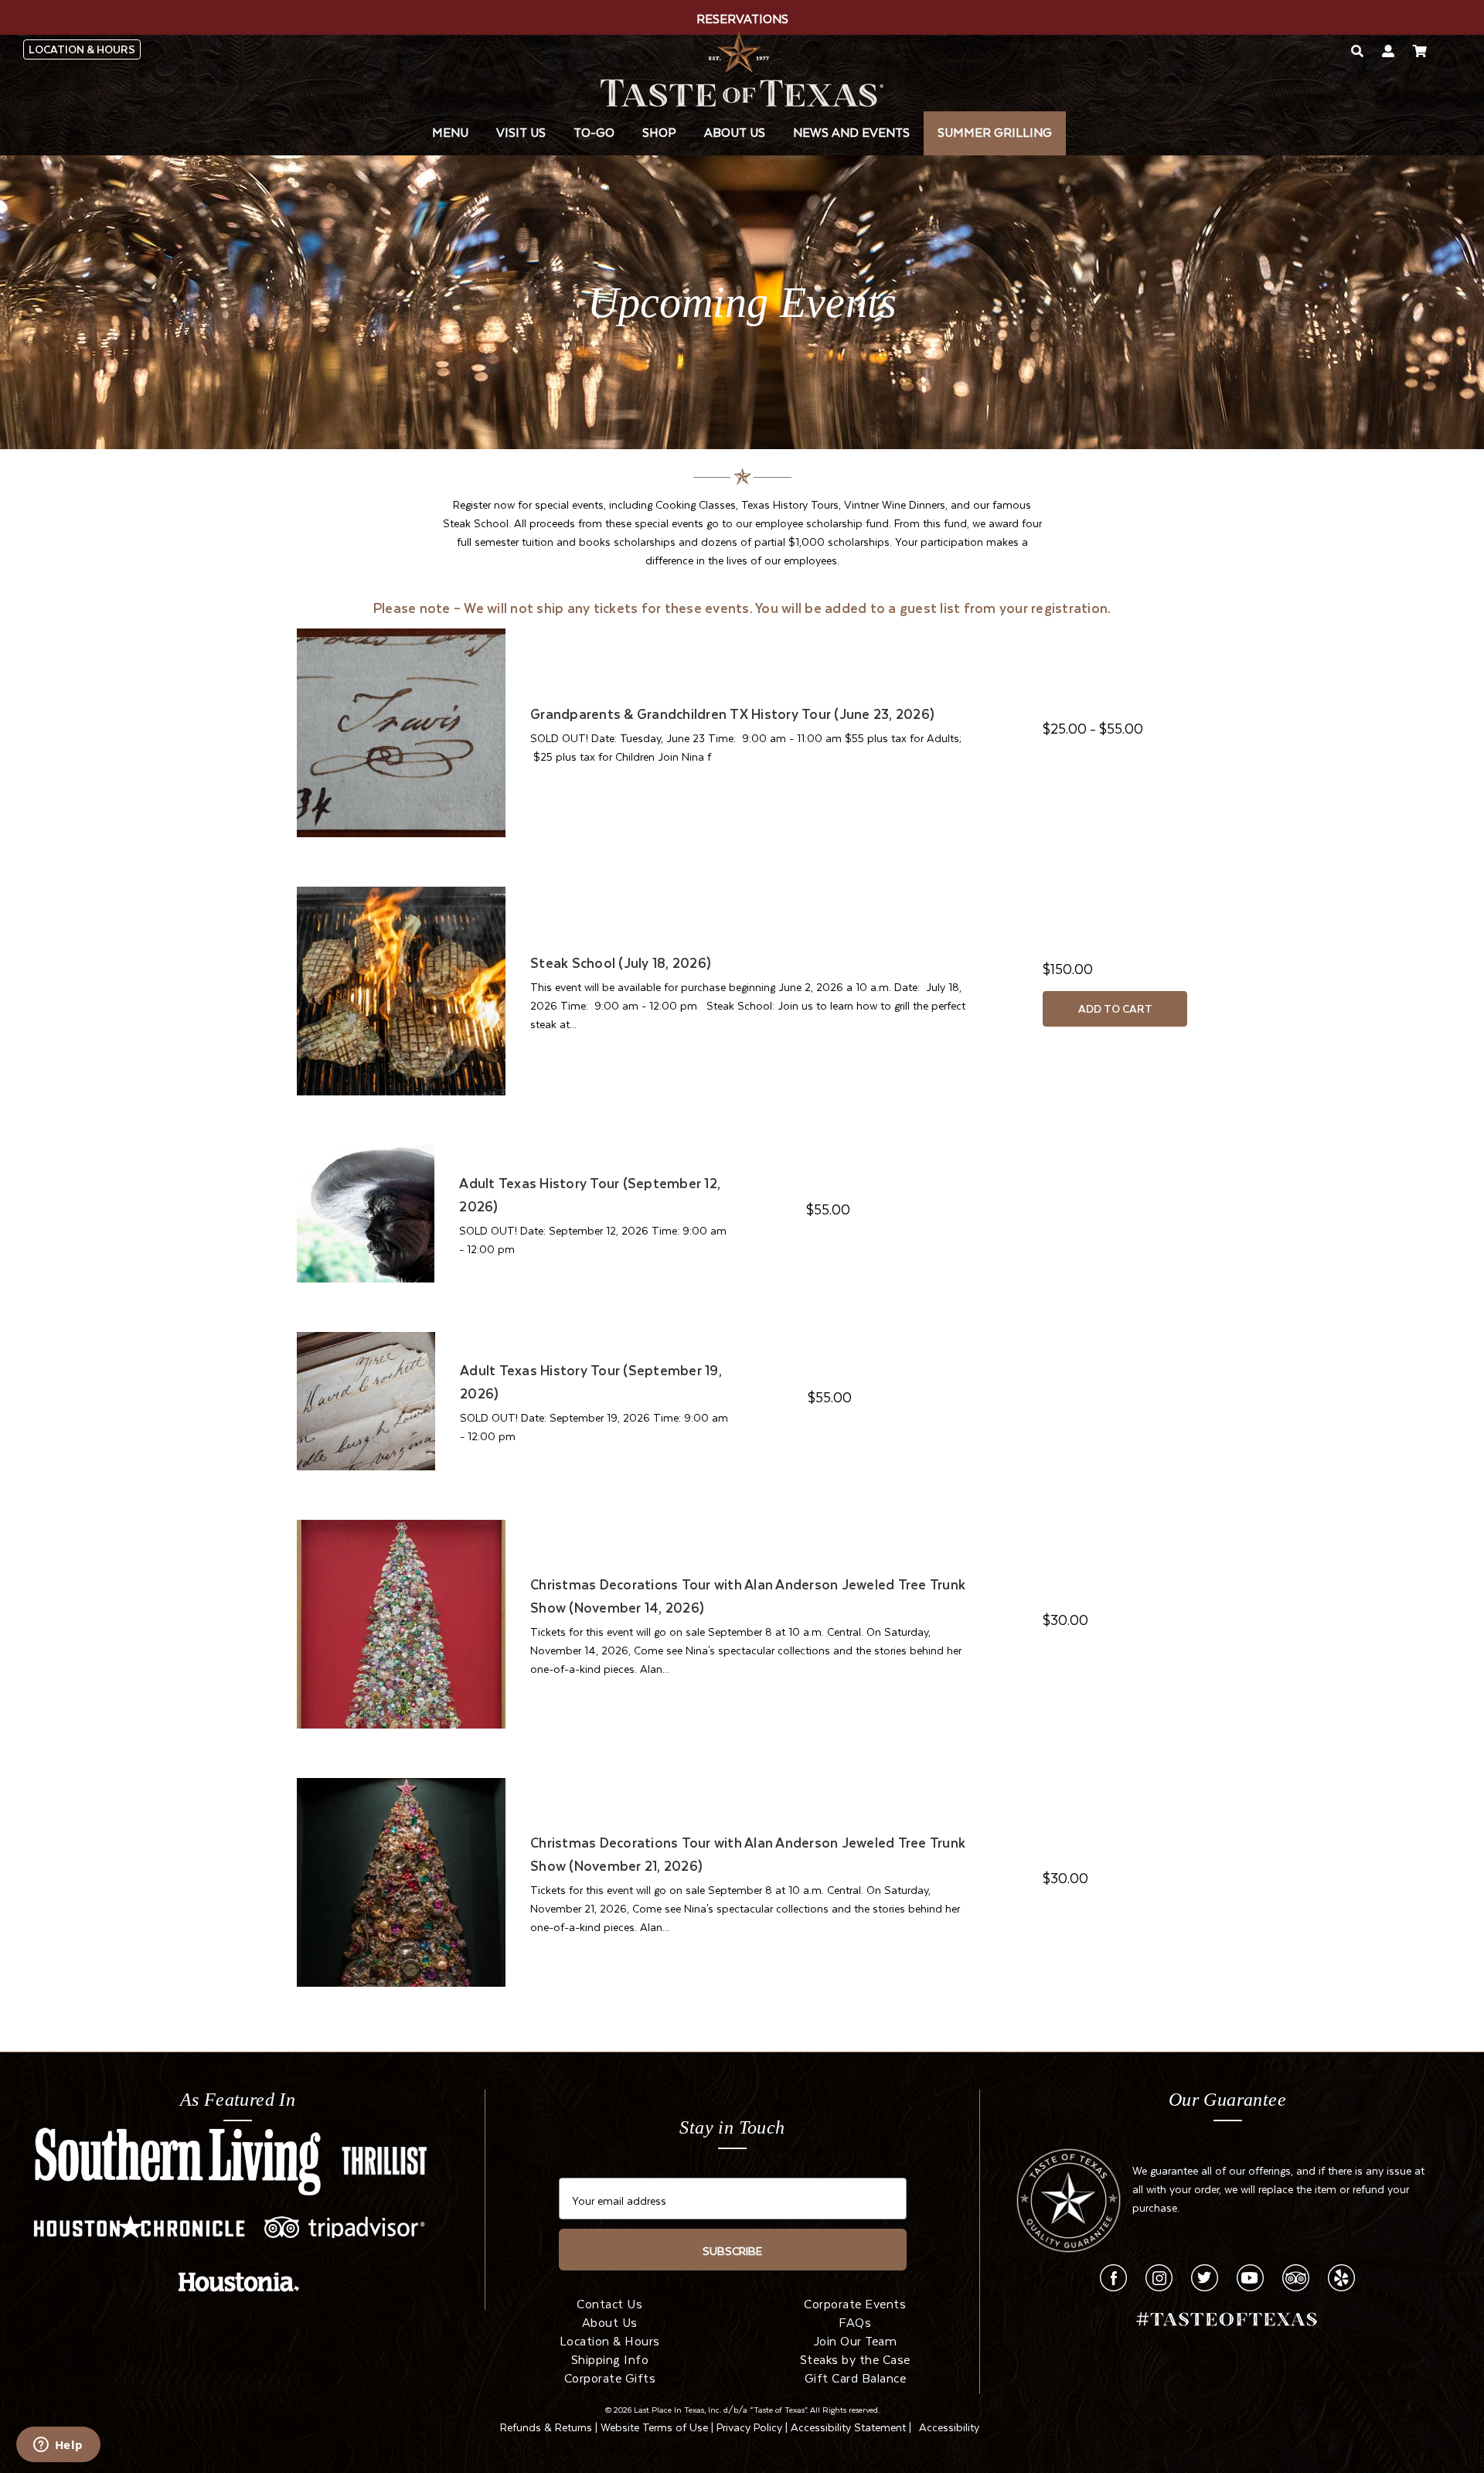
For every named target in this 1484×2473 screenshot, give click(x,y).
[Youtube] (1250, 2275)
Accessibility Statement (848, 2425)
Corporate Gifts (610, 2376)
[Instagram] (1159, 2275)
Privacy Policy (749, 2425)
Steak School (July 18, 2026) (621, 962)
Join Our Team (856, 2339)
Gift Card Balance (856, 2376)
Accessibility (949, 2425)
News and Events (851, 131)
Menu (450, 131)
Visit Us (521, 131)
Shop (659, 131)
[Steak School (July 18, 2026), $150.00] (401, 988)
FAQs (855, 2321)
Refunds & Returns (546, 2425)
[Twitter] (1205, 2275)
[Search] (1357, 50)
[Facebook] (1113, 2275)
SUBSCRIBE (732, 2249)
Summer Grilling (995, 131)
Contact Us (609, 2302)
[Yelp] (1341, 2275)
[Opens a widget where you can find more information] (58, 2446)
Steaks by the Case (855, 2358)
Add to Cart (1115, 1008)
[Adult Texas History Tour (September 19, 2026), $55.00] (366, 1398)
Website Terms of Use (654, 2425)
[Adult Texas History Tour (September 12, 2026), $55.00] (366, 1211)
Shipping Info (610, 2358)
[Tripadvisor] (1296, 2275)
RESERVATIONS (742, 17)
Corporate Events (855, 2302)
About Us (735, 131)
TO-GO (594, 131)
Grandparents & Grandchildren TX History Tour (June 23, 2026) (732, 714)
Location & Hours (610, 2339)
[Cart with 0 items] (1420, 50)
